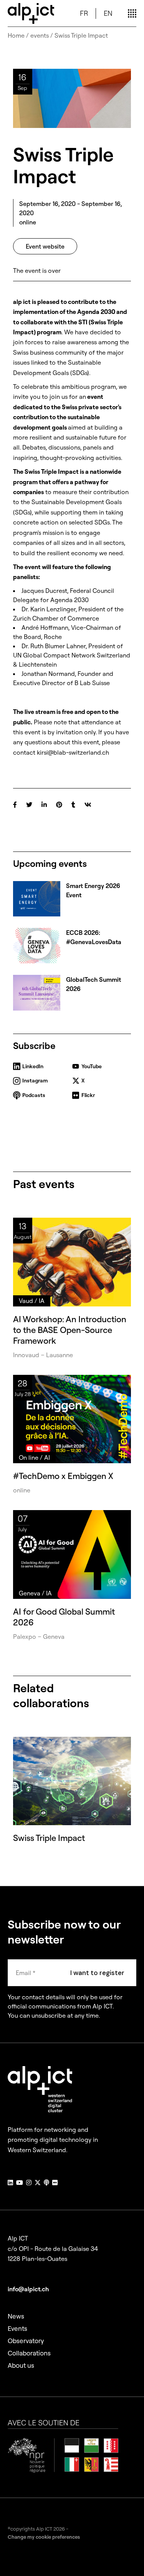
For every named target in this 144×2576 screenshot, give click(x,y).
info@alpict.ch (28, 2289)
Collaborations (29, 2353)
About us (21, 2365)
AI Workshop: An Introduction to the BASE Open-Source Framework (70, 1330)
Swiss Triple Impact (49, 1838)
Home (16, 35)
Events (17, 2328)
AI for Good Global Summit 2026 (64, 1617)
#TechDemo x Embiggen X (63, 1476)
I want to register (97, 1973)
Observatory (26, 2341)
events (40, 35)
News (16, 2316)
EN (108, 13)
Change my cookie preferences (44, 2537)
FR (84, 13)
